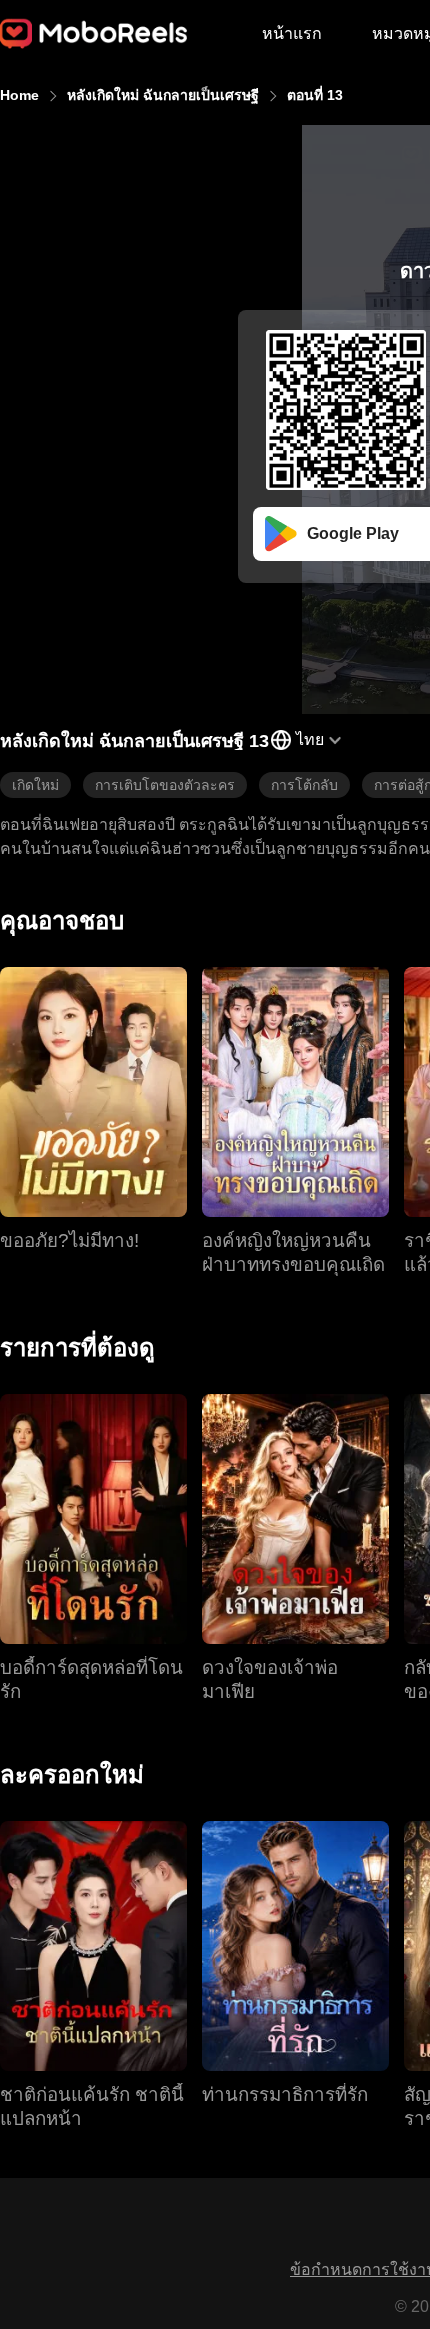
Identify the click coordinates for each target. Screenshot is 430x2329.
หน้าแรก (292, 33)
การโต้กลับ (304, 785)
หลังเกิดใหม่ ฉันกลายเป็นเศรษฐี (163, 95)
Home (19, 95)
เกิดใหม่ (35, 785)
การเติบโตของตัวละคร (165, 785)
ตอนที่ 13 (315, 95)
